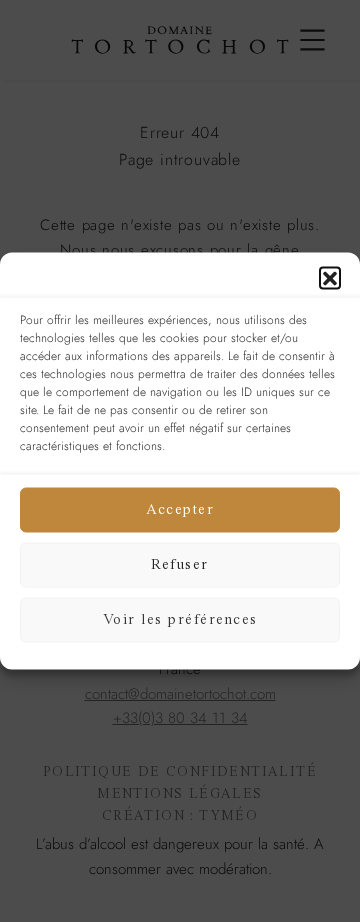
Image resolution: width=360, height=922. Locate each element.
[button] (330, 278)
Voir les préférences (180, 619)
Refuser (180, 564)
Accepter (180, 509)
